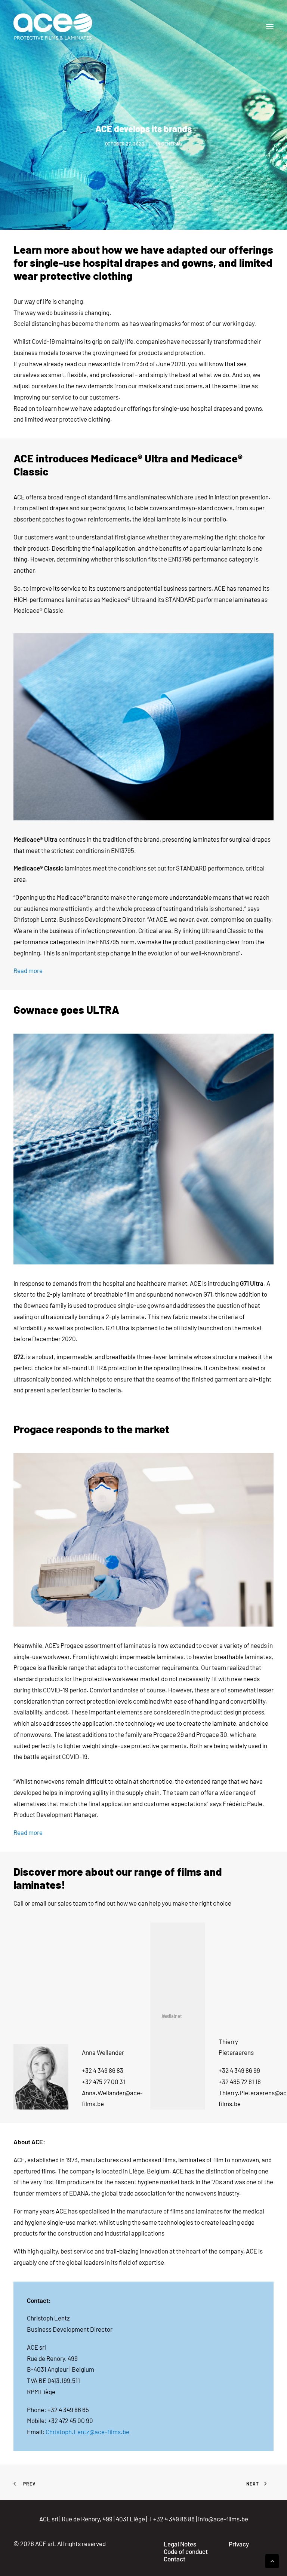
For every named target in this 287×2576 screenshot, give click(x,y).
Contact (175, 2559)
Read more (28, 970)
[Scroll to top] (272, 2560)
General (172, 144)
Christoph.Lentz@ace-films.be (87, 2432)
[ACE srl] (53, 27)
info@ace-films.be (223, 2519)
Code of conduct (186, 2551)
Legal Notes (180, 2544)
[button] (270, 27)
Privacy (239, 2544)
